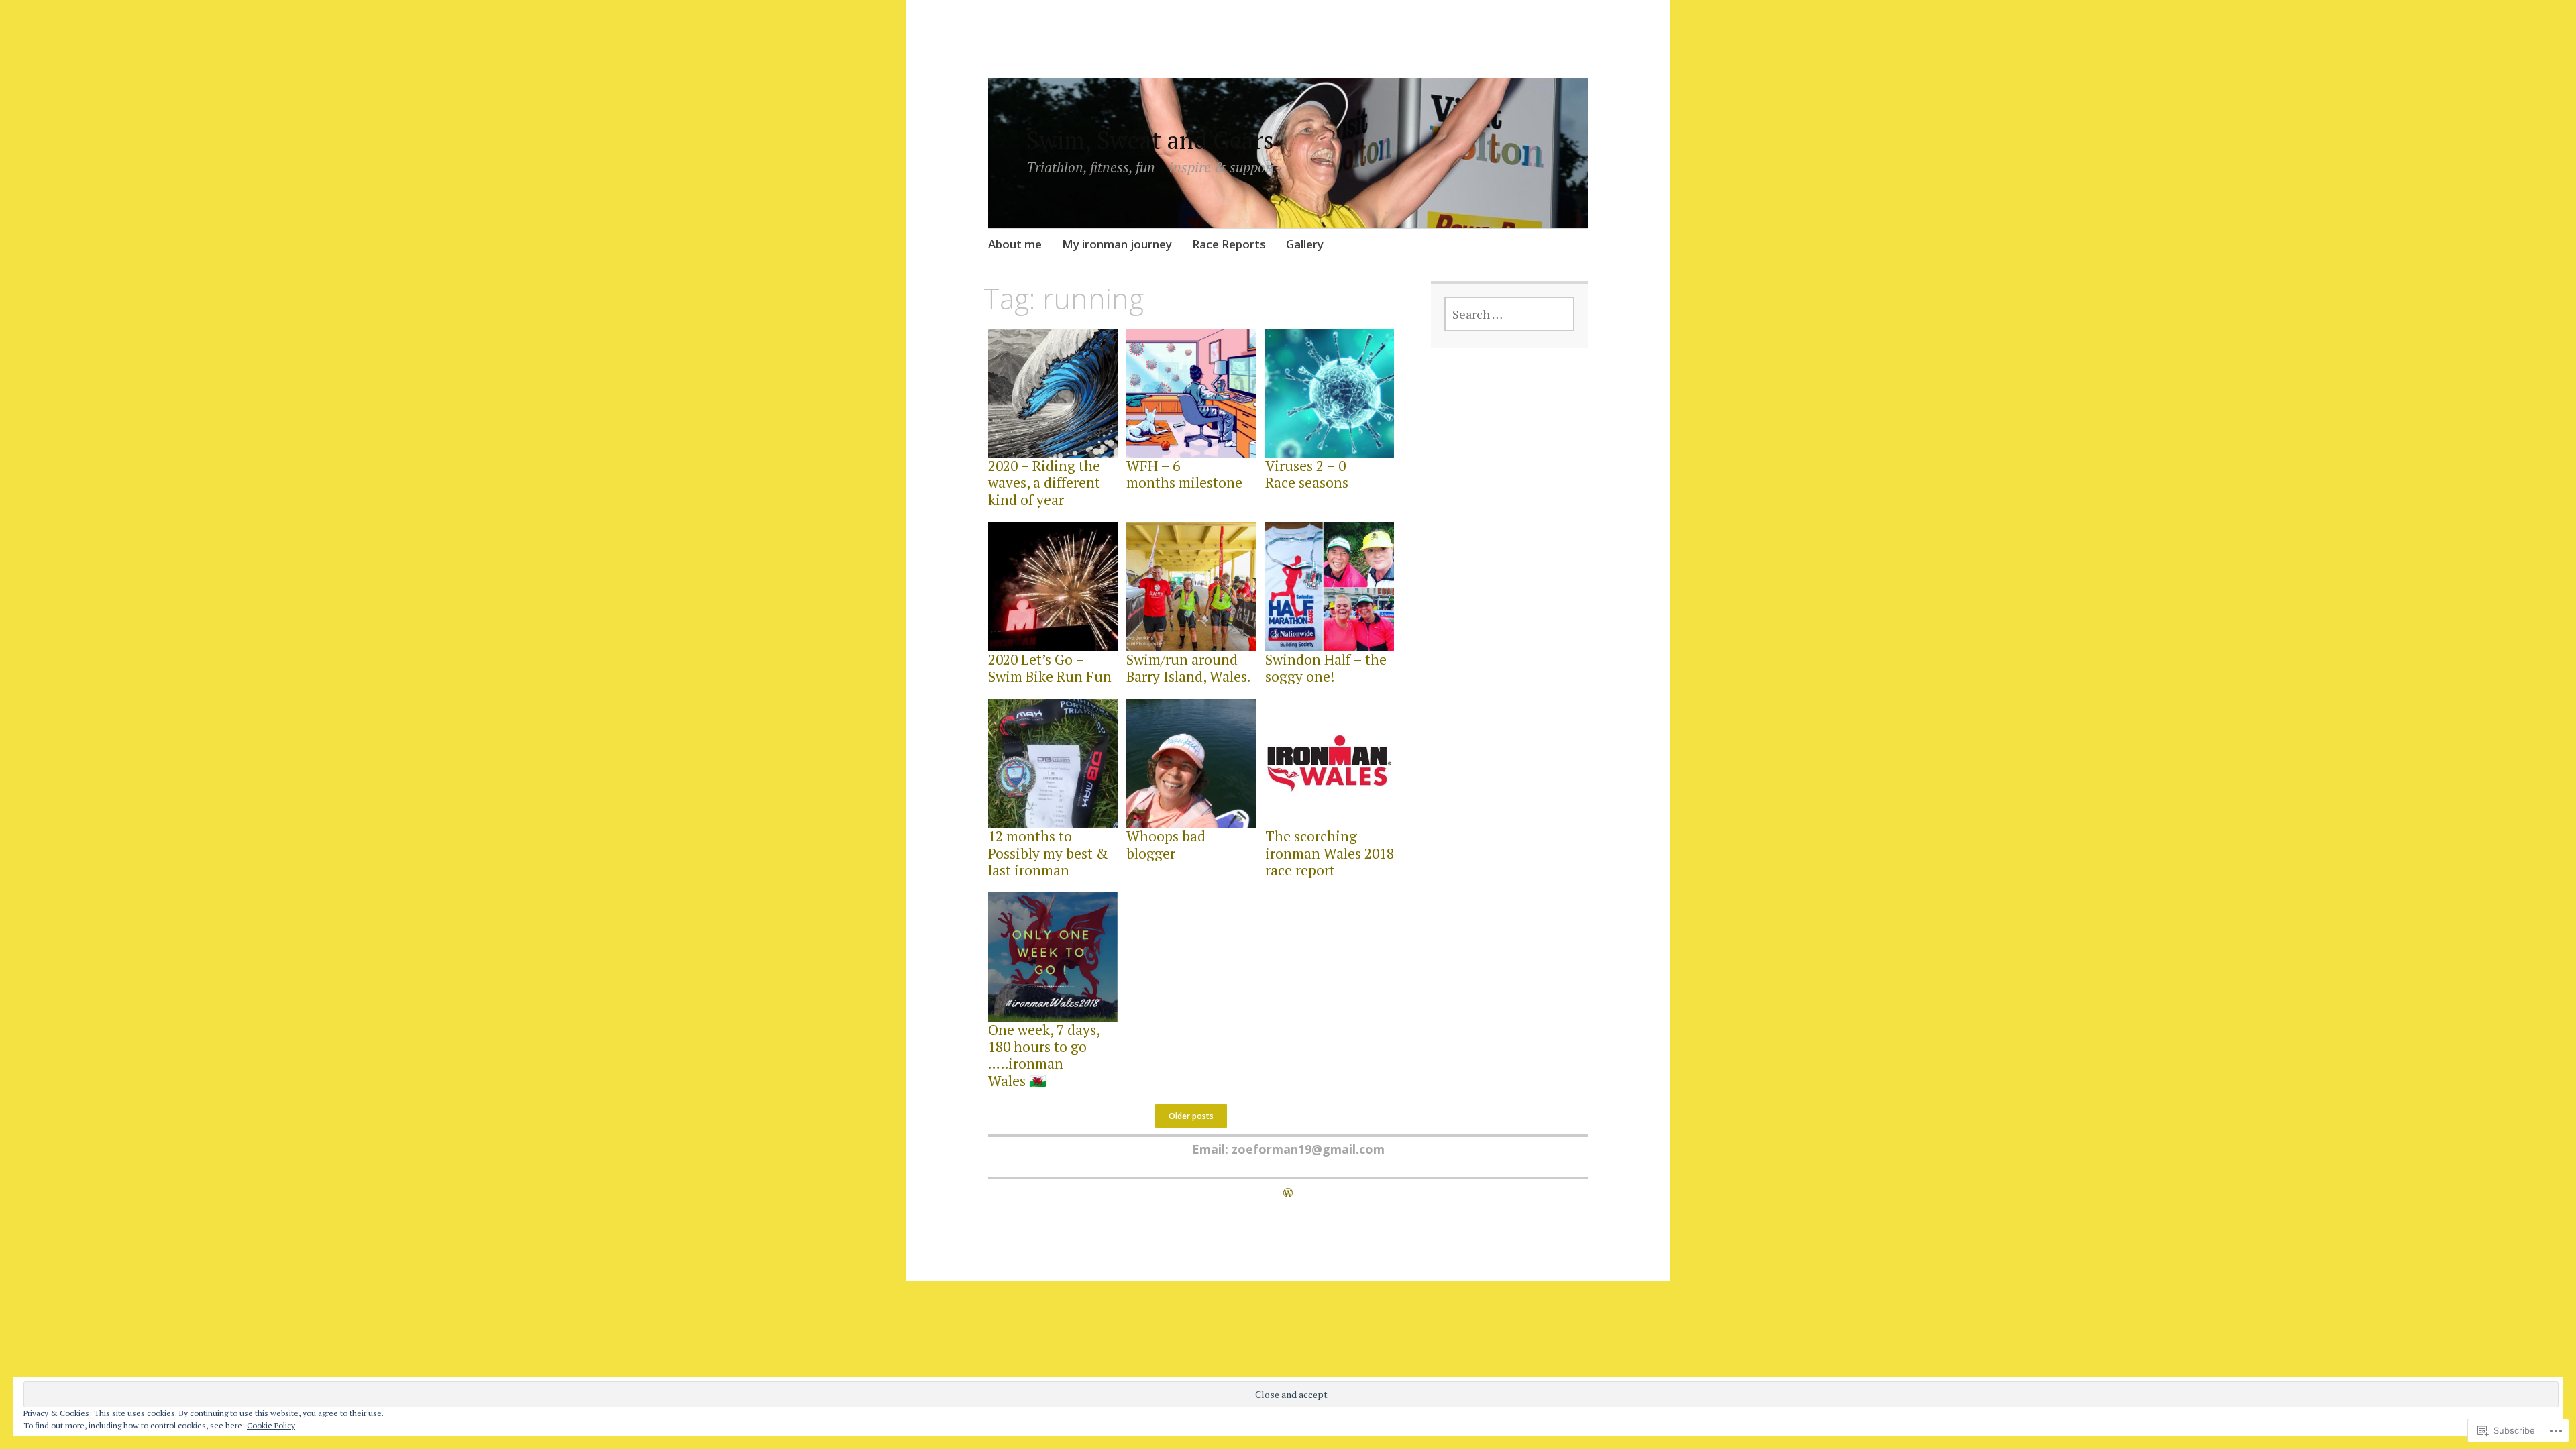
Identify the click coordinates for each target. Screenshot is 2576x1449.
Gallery (1305, 244)
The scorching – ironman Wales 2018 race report (1330, 853)
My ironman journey (1117, 244)
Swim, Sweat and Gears (1150, 140)
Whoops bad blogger (1166, 844)
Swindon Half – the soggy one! (1326, 668)
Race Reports (1229, 244)
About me (1015, 244)
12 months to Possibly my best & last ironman (1048, 853)
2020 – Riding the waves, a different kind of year (1044, 482)
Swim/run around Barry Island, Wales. (1188, 668)
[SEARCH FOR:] (1510, 314)
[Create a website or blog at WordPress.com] (1288, 1193)
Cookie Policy (271, 1425)
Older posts (1191, 1116)
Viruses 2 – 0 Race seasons (1307, 474)
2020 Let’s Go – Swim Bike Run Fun (1050, 668)
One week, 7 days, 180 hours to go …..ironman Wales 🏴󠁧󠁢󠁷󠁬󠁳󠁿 (1044, 1055)
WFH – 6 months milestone (1184, 474)
